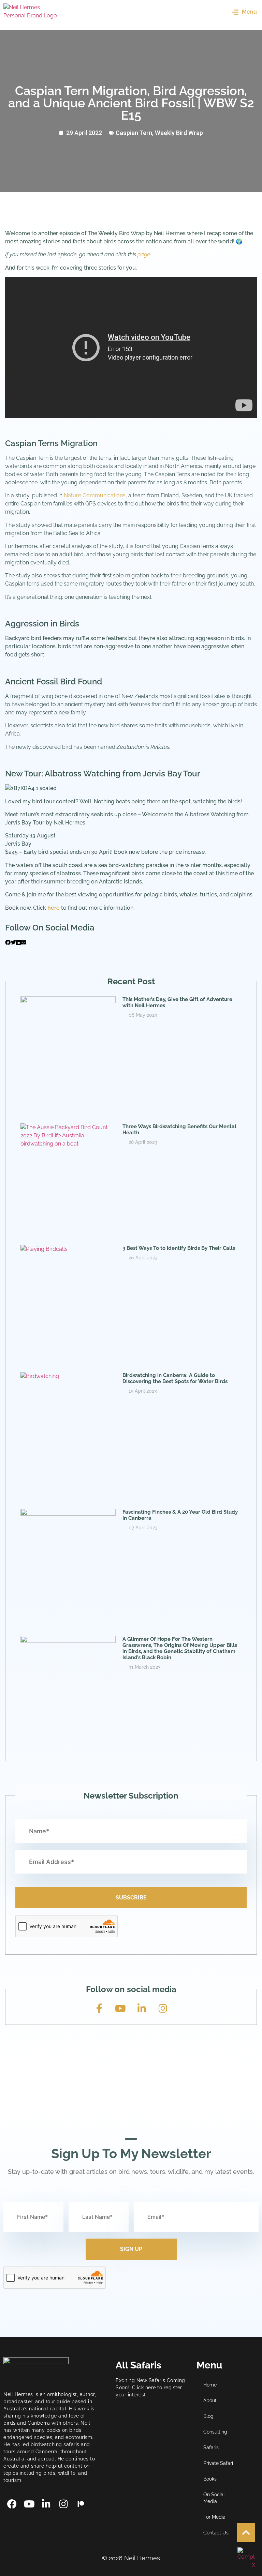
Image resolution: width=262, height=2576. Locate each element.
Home (210, 2385)
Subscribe (131, 1898)
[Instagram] (163, 2009)
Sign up (131, 2249)
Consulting (215, 2432)
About (210, 2400)
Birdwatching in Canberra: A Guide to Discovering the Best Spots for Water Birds (175, 1378)
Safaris (211, 2448)
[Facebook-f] (99, 2009)
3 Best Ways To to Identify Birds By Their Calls (179, 1248)
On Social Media (214, 2498)
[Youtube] (120, 2009)
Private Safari (218, 2463)
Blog (208, 2416)
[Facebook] (12, 2504)
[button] (8, 943)
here (54, 908)
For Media (214, 2517)
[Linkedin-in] (142, 2009)
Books (210, 2479)
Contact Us (216, 2533)
